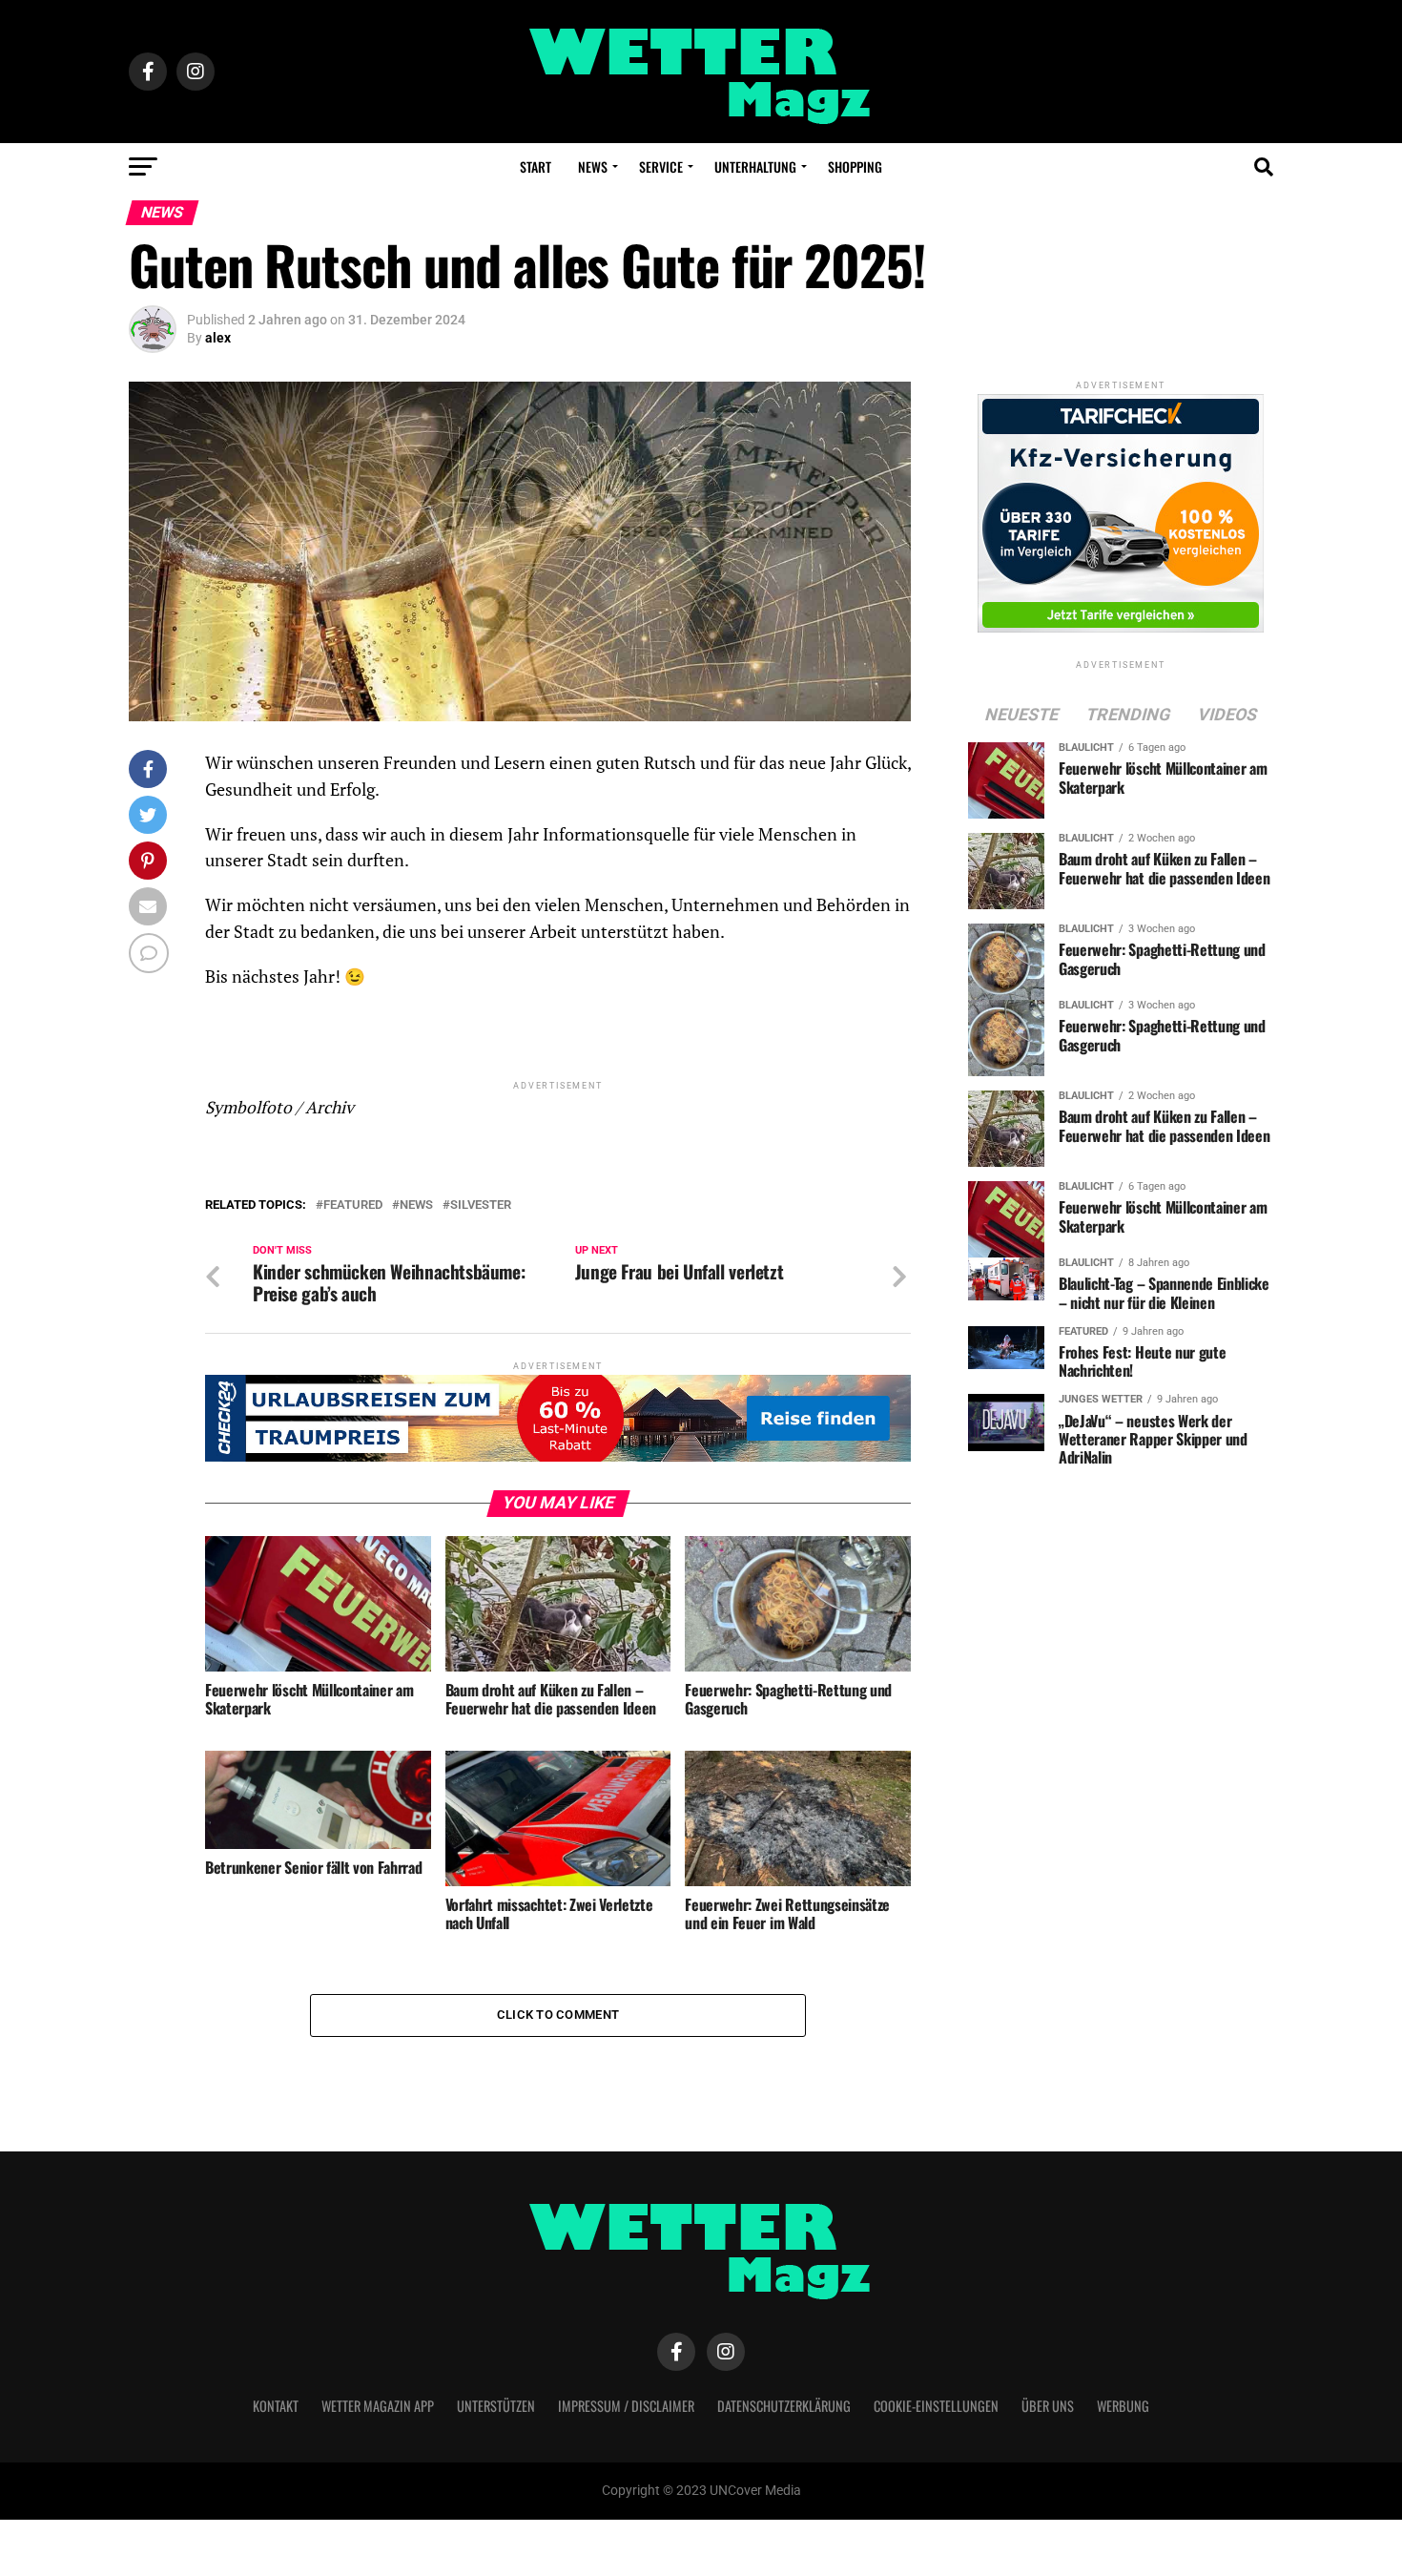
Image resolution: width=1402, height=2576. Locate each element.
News (593, 166)
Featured (353, 1205)
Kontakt (276, 2406)
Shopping (855, 166)
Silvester (481, 1205)
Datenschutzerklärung (784, 2406)
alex (218, 338)
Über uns (1048, 2406)
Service (661, 166)
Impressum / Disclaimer (626, 2406)
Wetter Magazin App (378, 2406)
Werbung (1123, 2406)
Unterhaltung (755, 166)
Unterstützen (496, 2406)
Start (536, 166)
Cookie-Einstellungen (936, 2406)
